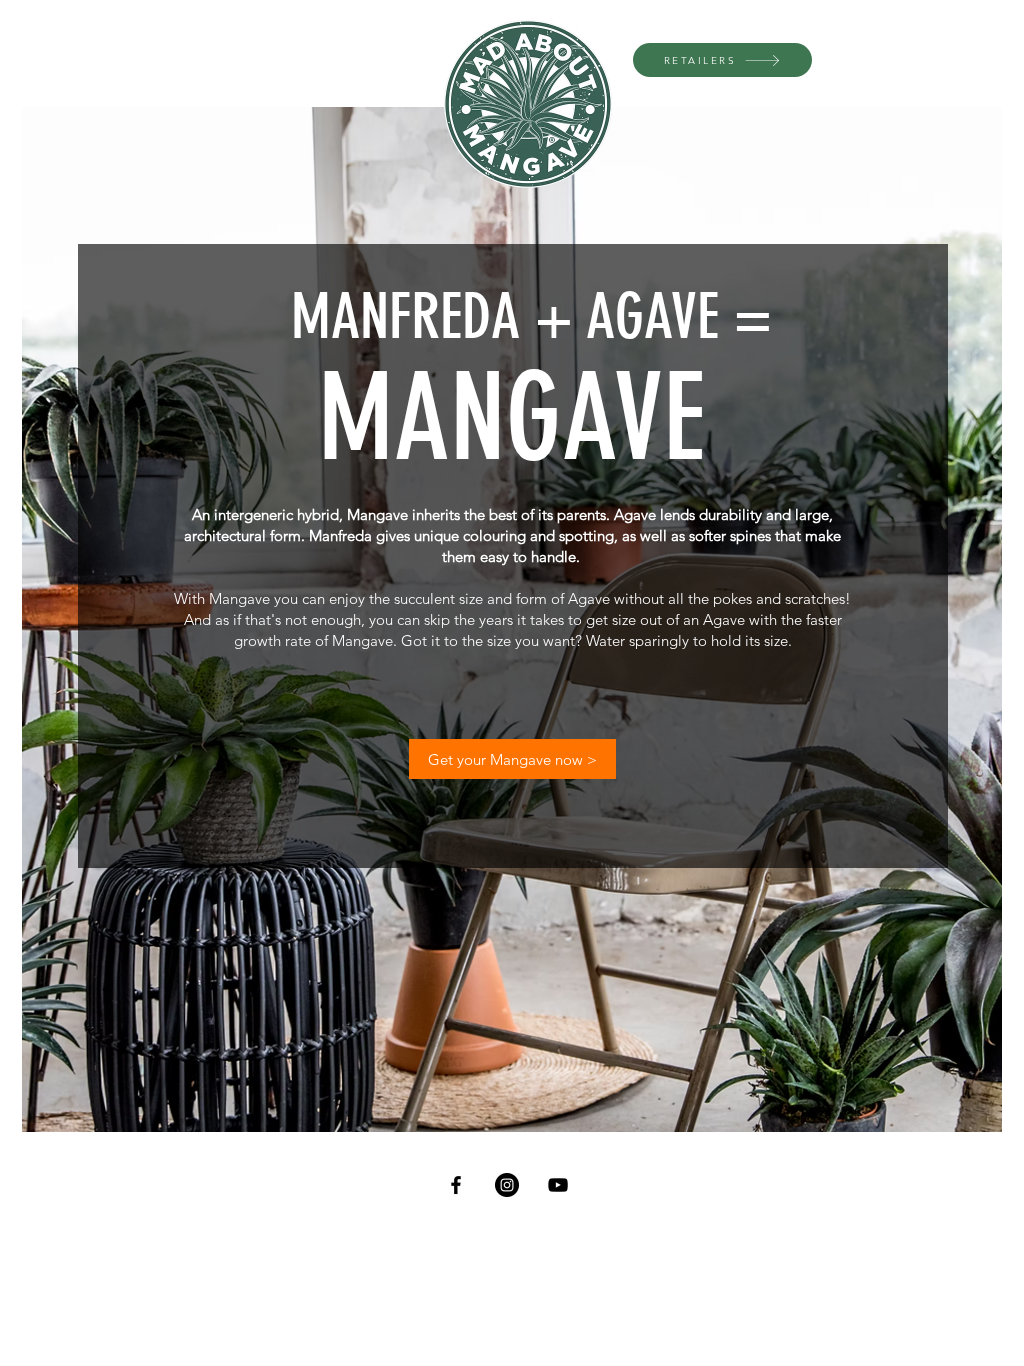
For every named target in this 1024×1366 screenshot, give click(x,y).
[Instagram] (507, 1185)
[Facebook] (456, 1185)
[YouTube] (558, 1185)
